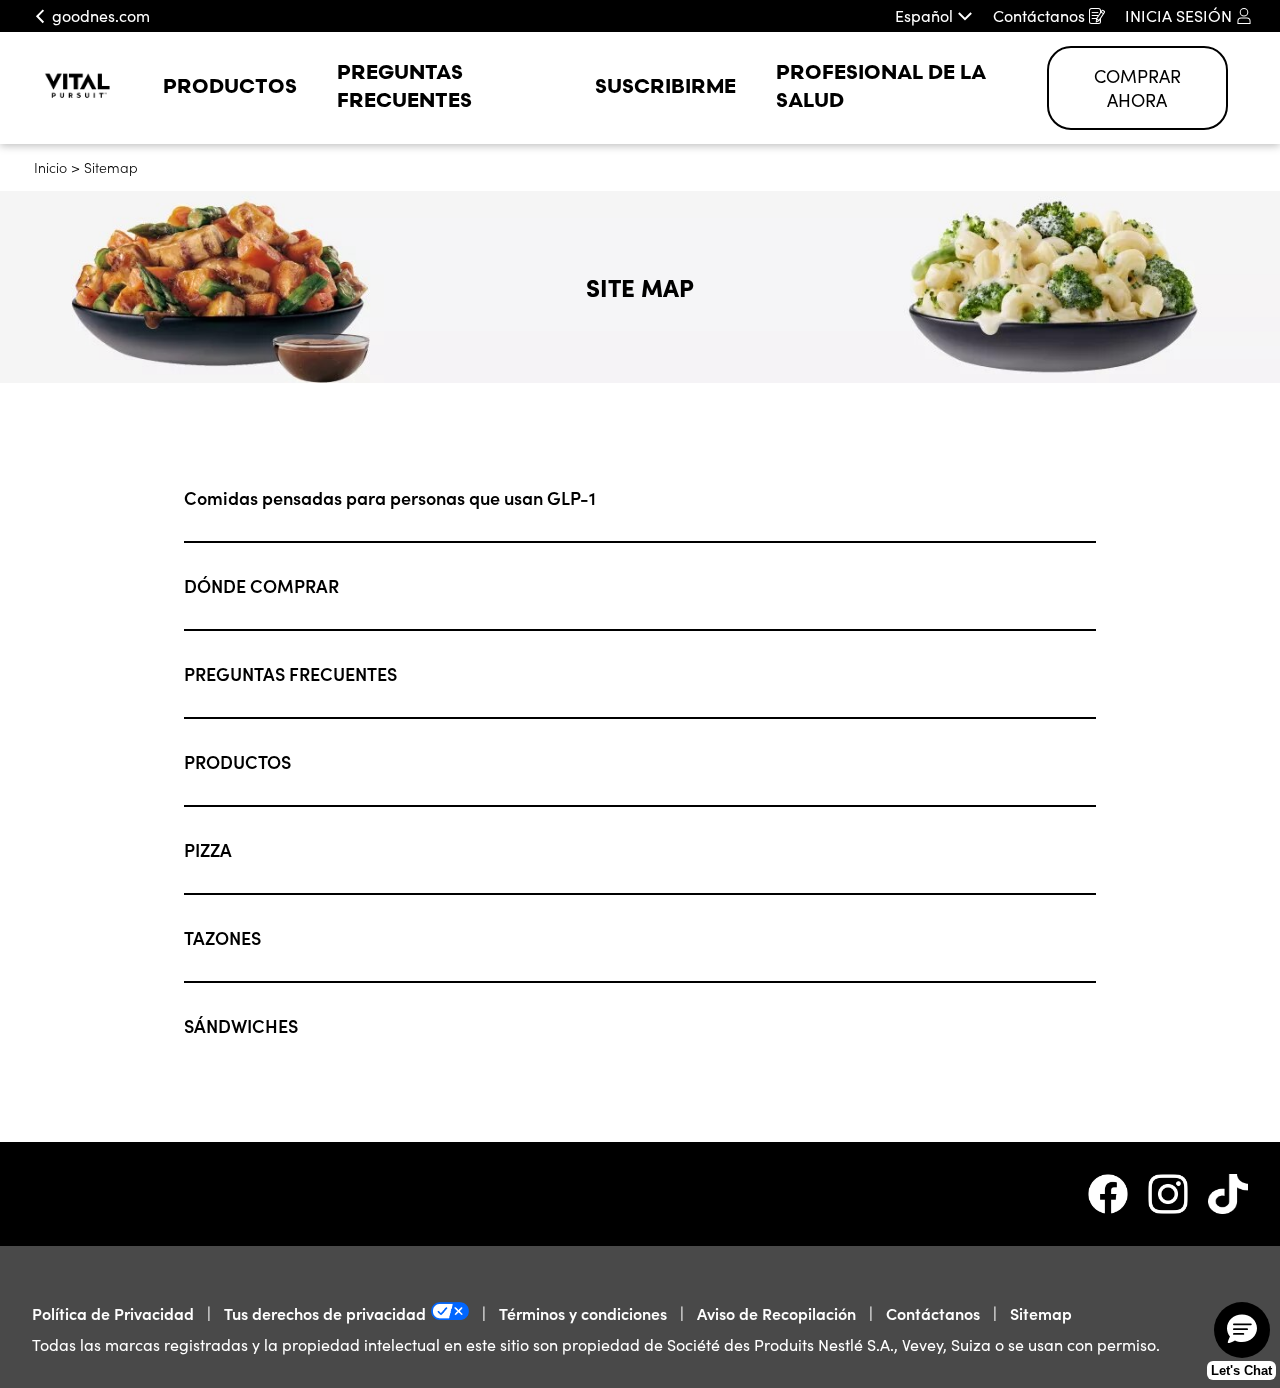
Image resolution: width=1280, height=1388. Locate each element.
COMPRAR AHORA (1137, 88)
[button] (1242, 1330)
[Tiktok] (1228, 1194)
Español (924, 16)
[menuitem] (230, 88)
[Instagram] (1178, 1194)
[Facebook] (1118, 1194)
